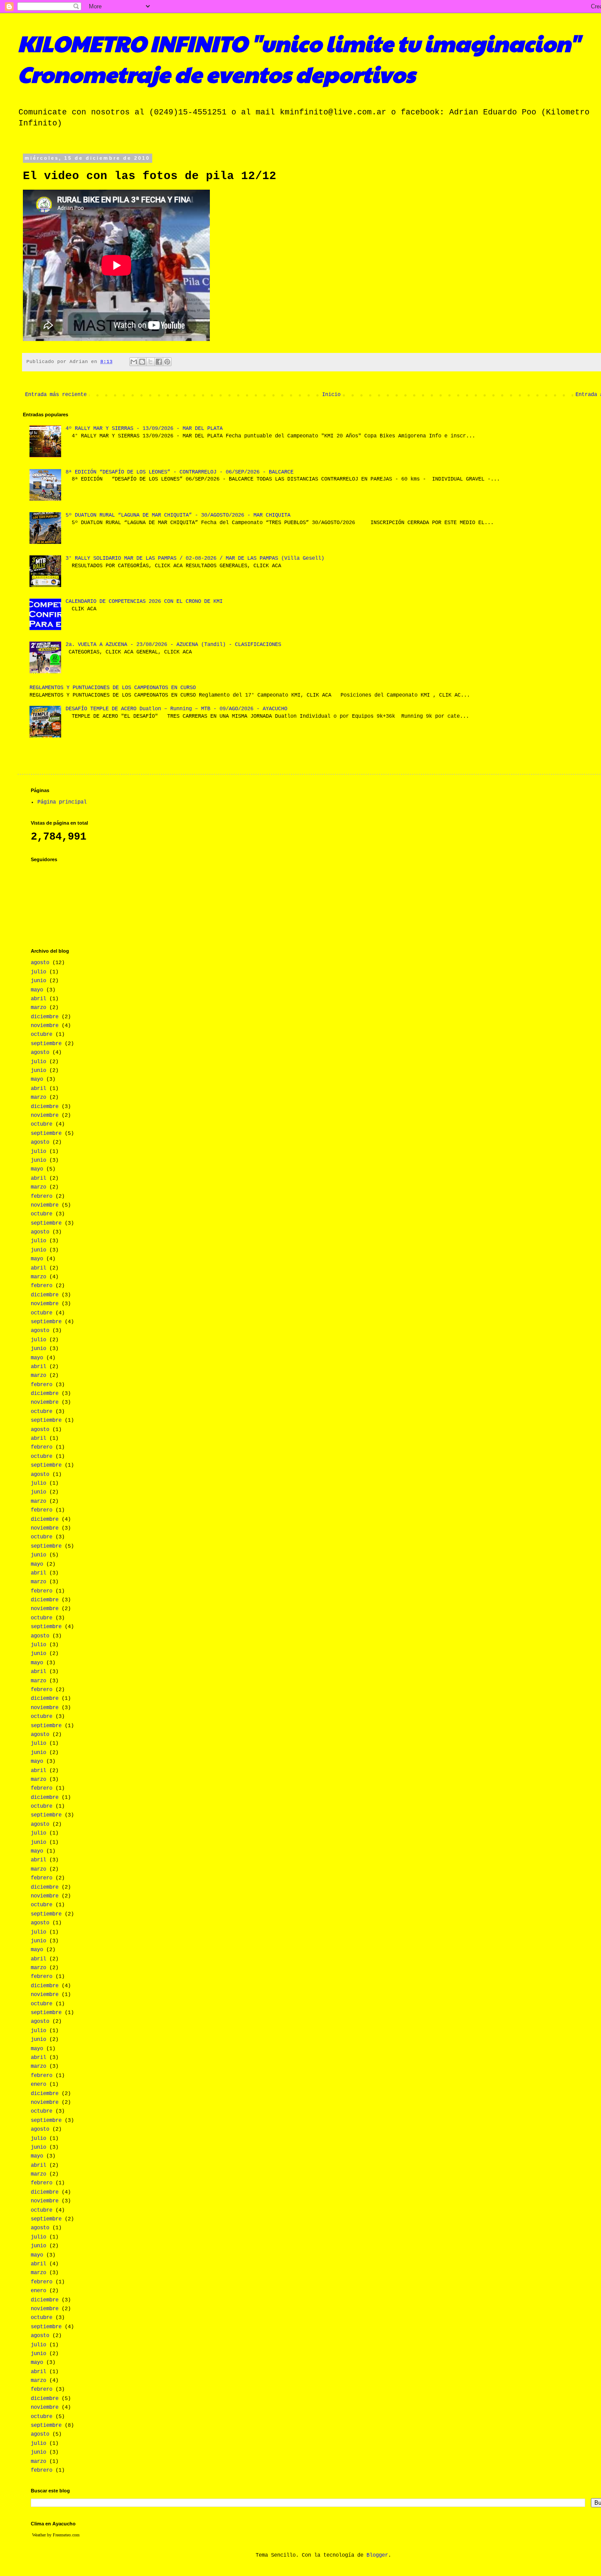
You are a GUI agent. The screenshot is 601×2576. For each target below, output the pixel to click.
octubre (42, 1035)
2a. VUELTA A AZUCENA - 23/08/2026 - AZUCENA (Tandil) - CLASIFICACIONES (173, 645)
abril (38, 999)
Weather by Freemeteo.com (56, 2535)
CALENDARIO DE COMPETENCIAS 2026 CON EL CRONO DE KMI (144, 602)
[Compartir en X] (150, 362)
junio (38, 981)
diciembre (45, 1017)
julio (38, 972)
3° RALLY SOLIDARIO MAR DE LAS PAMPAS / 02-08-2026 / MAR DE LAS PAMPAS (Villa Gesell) (195, 558)
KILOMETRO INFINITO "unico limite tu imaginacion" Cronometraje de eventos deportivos (299, 58)
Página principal (62, 802)
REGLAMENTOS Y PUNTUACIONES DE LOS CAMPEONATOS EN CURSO (113, 688)
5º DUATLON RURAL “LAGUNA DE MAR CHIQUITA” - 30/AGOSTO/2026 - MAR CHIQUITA (178, 515)
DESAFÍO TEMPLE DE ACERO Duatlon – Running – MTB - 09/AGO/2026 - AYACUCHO (176, 709)
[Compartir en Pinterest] (167, 362)
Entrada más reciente (56, 395)
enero (38, 2084)
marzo (38, 1008)
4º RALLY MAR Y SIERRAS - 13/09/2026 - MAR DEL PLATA (144, 429)
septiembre (46, 1044)
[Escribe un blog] (142, 362)
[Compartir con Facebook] (159, 362)
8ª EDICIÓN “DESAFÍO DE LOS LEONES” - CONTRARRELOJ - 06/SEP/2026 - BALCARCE (180, 472)
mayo (37, 990)
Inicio (331, 395)
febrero (42, 1196)
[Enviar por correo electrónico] (134, 362)
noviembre (45, 1026)
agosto (40, 963)
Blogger (377, 2555)
